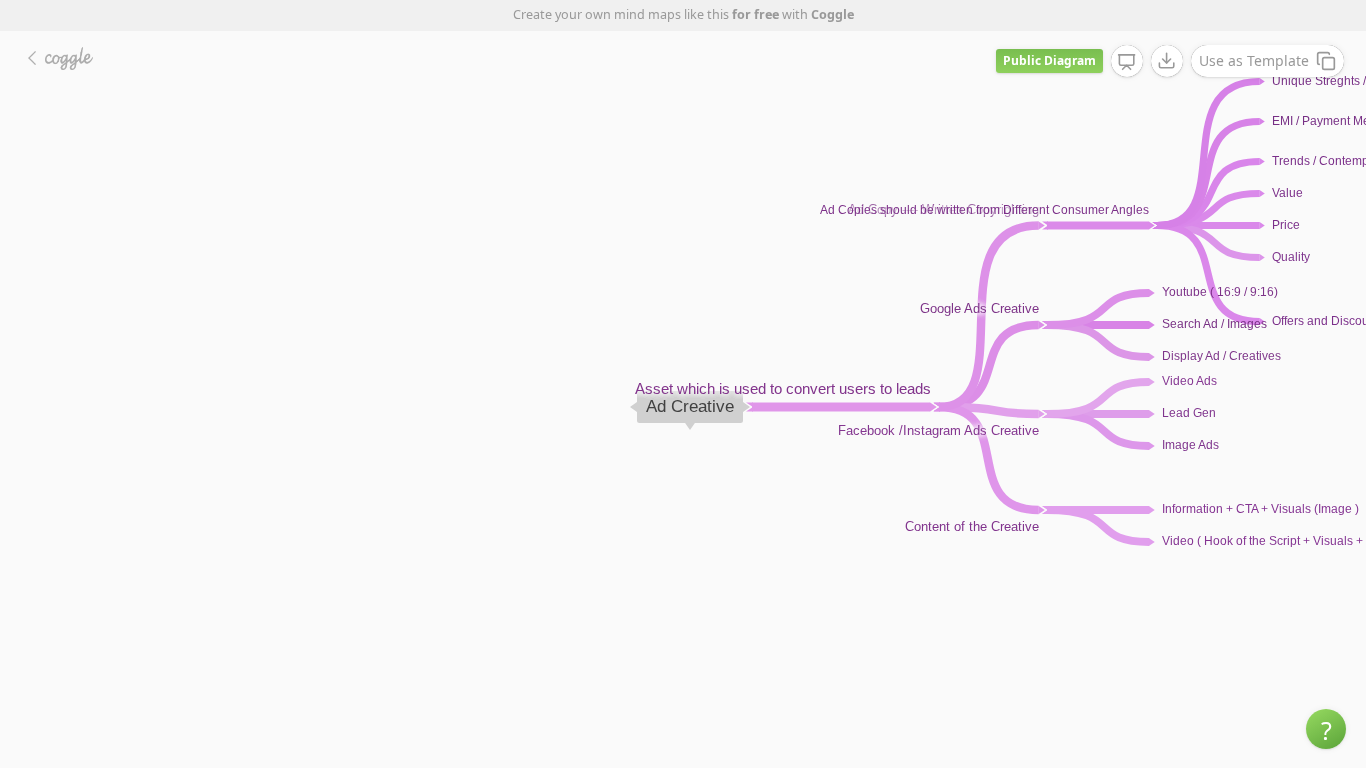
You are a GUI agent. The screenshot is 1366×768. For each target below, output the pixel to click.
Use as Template (1254, 60)
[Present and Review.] (1127, 62)
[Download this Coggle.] (1167, 61)
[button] (1326, 729)
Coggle (832, 14)
